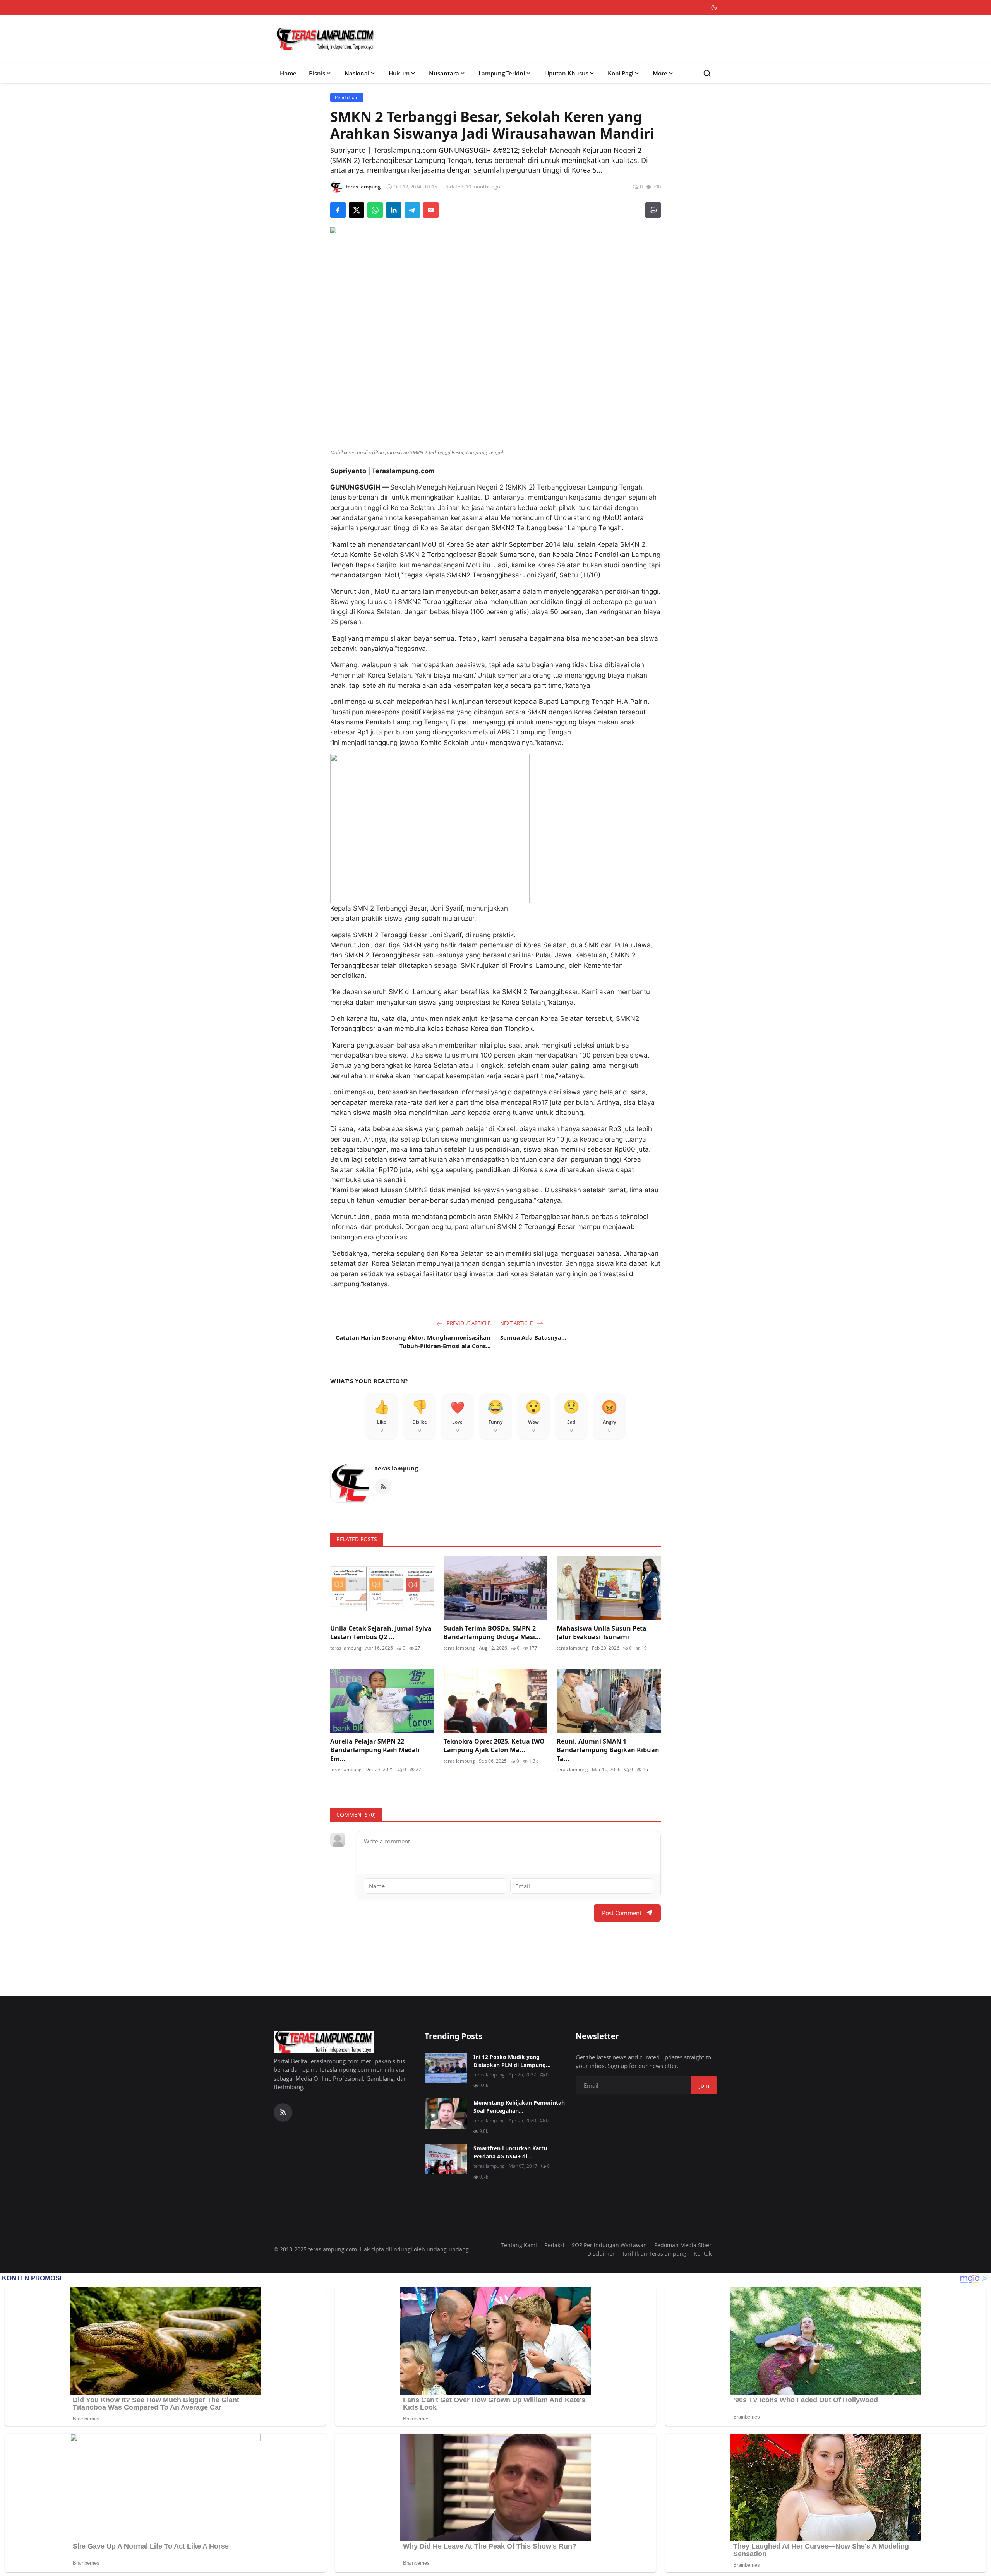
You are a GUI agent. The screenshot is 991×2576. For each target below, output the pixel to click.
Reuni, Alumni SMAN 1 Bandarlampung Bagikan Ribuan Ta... (608, 1750)
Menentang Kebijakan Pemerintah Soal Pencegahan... (519, 2107)
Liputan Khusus (566, 73)
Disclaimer (601, 2253)
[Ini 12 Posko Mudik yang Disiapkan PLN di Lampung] (446, 2068)
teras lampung (396, 1468)
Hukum (399, 73)
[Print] (653, 210)
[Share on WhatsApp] (375, 210)
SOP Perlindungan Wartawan (609, 2245)
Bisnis (317, 73)
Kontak (703, 2253)
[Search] (707, 73)
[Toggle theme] (714, 8)
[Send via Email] (431, 210)
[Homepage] (326, 39)
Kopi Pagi (621, 73)
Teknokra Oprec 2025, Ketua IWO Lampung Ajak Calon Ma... (494, 1746)
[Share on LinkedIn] (394, 210)
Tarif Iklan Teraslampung (654, 2253)
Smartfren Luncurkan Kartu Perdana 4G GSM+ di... (510, 2152)
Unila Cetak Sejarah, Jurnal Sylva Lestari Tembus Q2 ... (381, 1633)
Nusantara (444, 73)
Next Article (517, 1323)
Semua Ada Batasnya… (533, 1337)
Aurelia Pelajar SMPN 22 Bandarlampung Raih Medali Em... (375, 1750)
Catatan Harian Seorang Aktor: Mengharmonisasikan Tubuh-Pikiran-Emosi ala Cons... (413, 1342)
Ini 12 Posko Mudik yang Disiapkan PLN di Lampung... (512, 2061)
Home (288, 73)
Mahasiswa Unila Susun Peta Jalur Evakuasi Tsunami (602, 1633)
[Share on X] (357, 210)
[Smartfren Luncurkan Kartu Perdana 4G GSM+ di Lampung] (446, 2159)
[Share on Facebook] (338, 210)
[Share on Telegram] (412, 210)
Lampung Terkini (502, 73)
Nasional (357, 73)
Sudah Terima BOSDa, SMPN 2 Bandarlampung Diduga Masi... (492, 1633)
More (660, 73)
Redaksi (554, 2245)
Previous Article (468, 1323)
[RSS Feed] (383, 1487)
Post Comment (622, 1913)
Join (704, 2085)
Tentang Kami (519, 2245)
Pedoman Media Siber (683, 2245)
